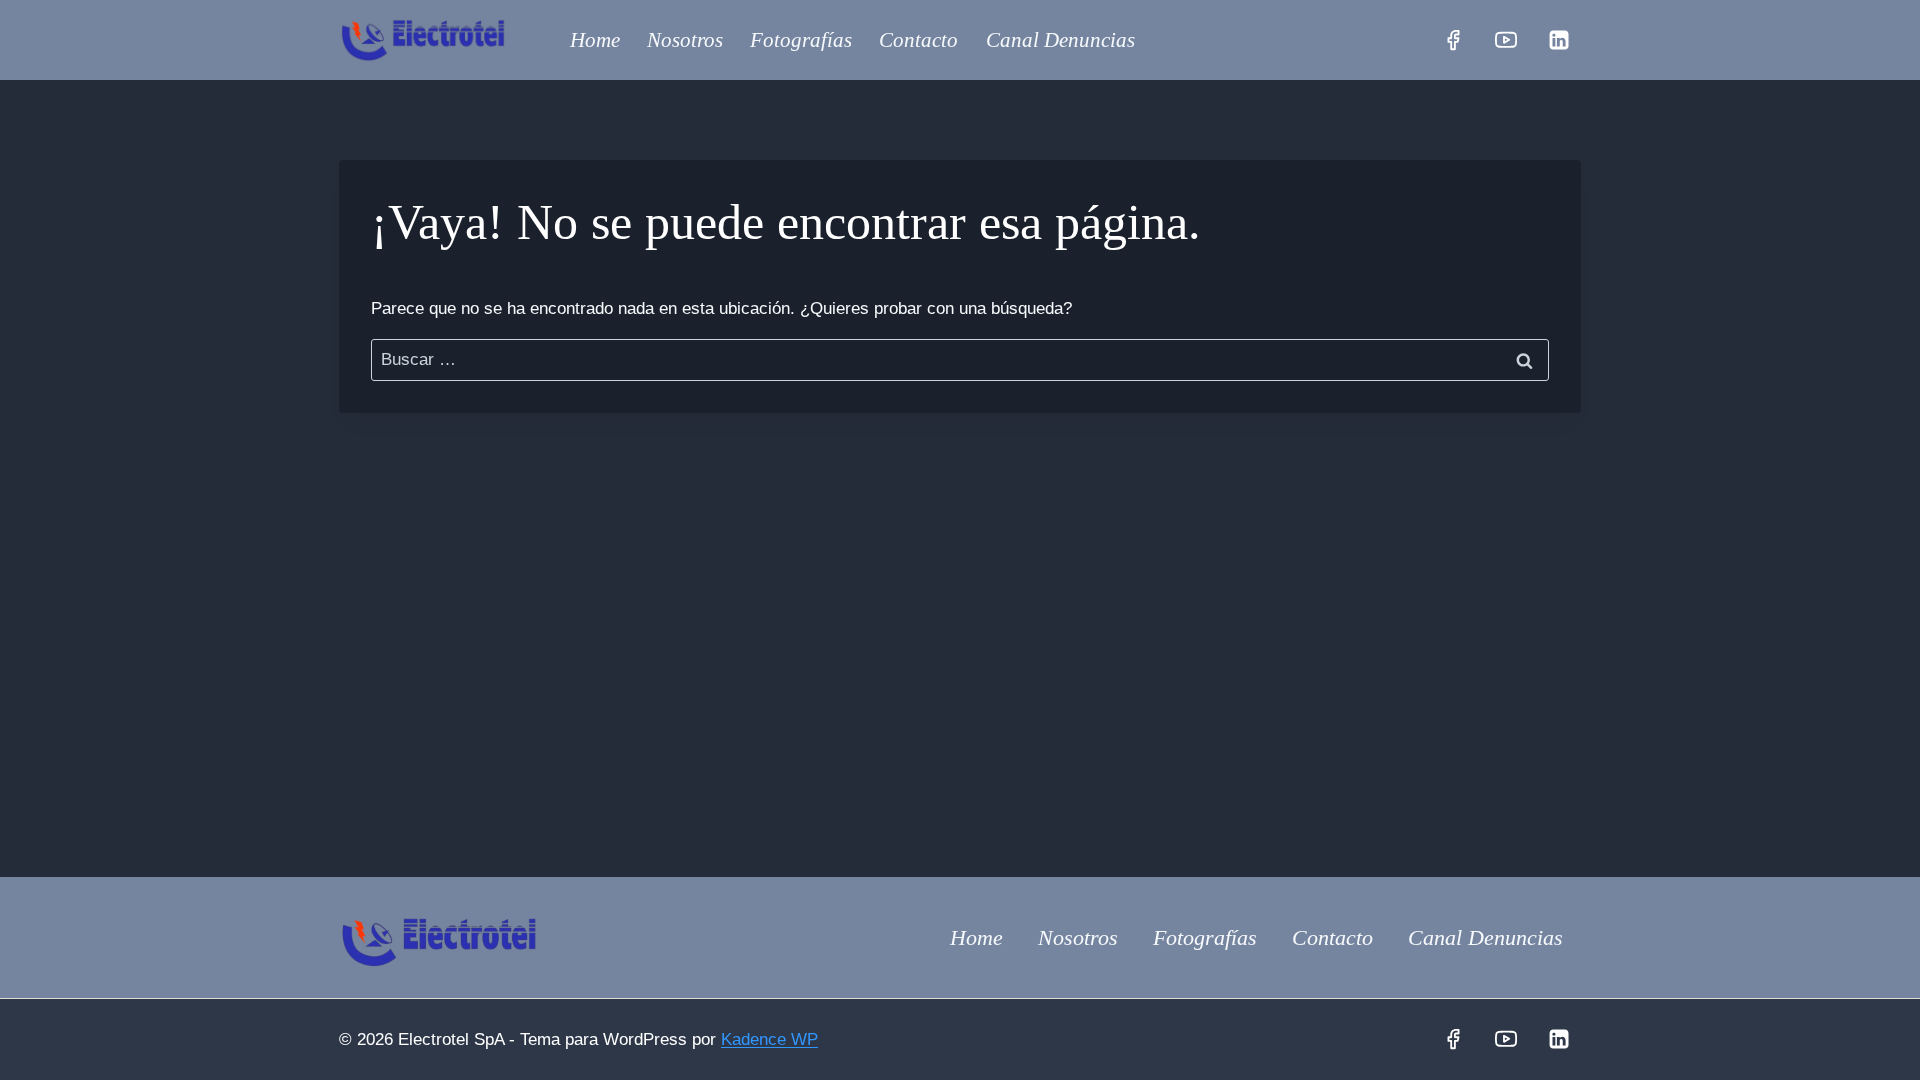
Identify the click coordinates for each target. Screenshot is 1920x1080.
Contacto (918, 40)
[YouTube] (1506, 40)
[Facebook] (1453, 40)
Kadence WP (769, 1039)
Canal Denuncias (1060, 40)
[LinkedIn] (1559, 40)
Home (595, 40)
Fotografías (801, 40)
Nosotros (685, 40)
